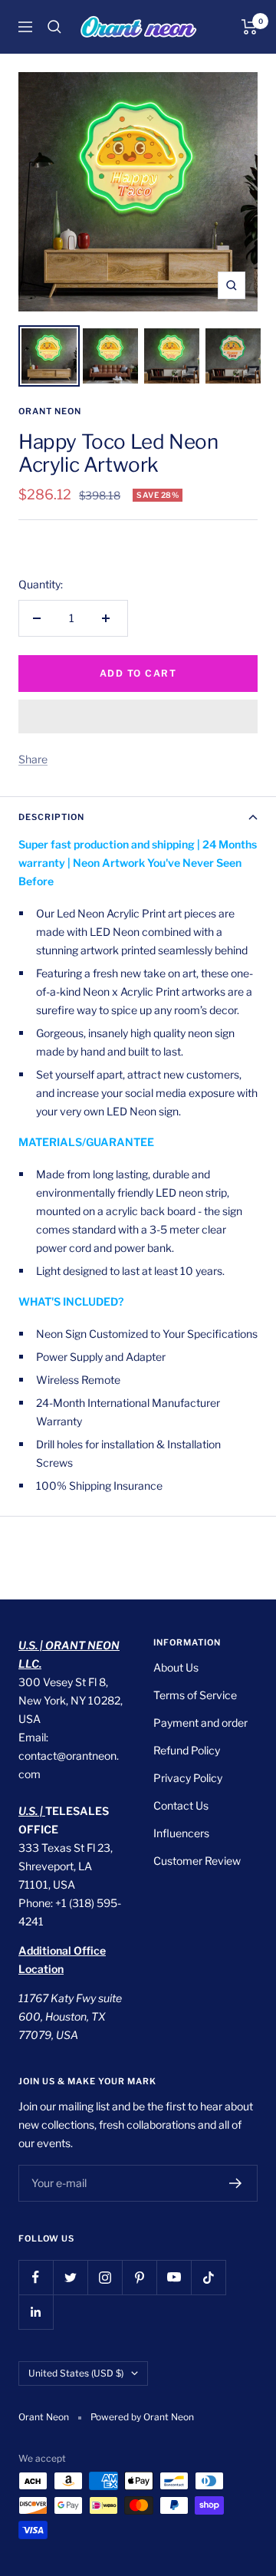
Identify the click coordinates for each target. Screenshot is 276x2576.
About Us (176, 1667)
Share (33, 759)
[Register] (236, 2183)
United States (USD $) (76, 2373)
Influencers (181, 1833)
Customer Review (197, 1861)
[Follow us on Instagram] (105, 2277)
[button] (138, 716)
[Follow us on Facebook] (36, 2277)
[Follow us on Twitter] (70, 2277)
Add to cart (138, 673)
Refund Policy (187, 1750)
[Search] (54, 27)
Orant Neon (50, 411)
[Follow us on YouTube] (174, 2277)
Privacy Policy (188, 1778)
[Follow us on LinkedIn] (36, 2312)
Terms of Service (195, 1695)
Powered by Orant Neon (142, 2417)
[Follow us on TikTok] (208, 2277)
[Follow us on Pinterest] (139, 2277)
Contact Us (181, 1805)
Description (51, 817)
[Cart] (250, 27)
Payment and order (200, 1723)
